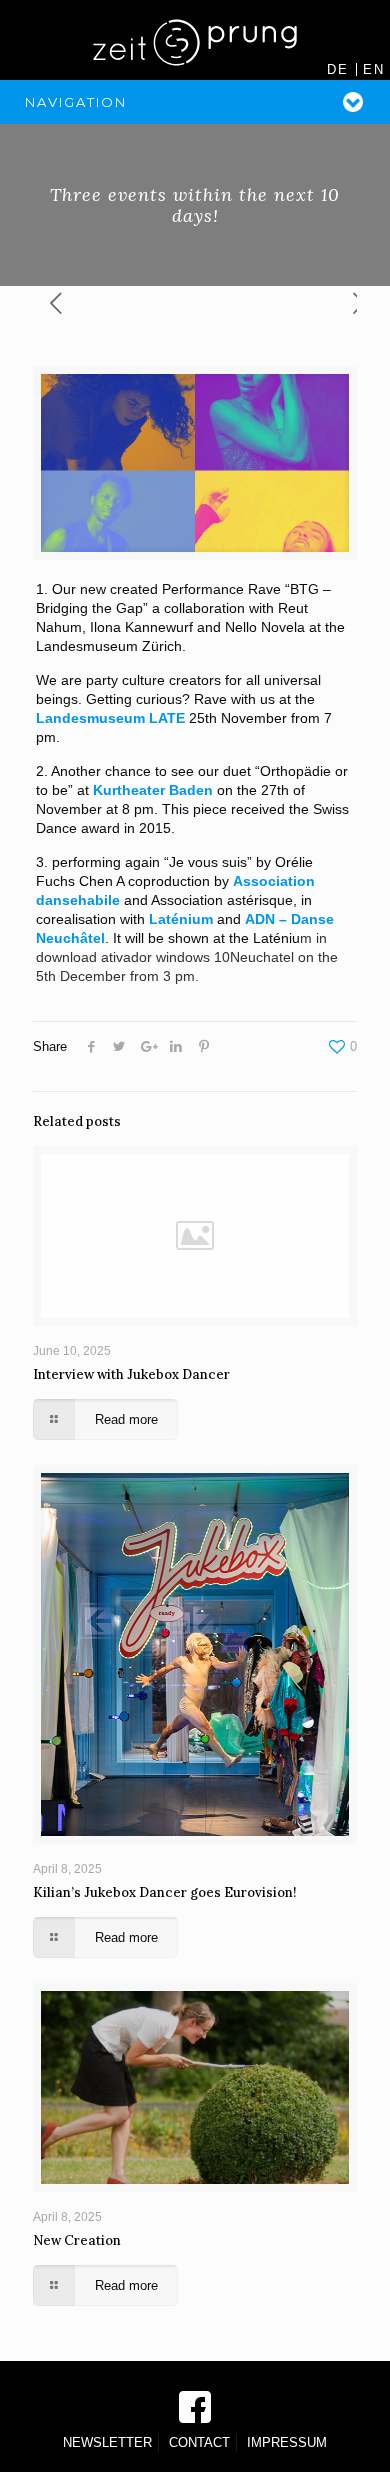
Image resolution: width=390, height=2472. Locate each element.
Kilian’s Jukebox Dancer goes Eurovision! (164, 1892)
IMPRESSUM (287, 2442)
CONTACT (199, 2442)
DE (338, 69)
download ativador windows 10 (133, 957)
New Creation (77, 2240)
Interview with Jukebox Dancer (131, 1374)
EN (374, 69)
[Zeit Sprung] (195, 40)
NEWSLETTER (107, 2442)
